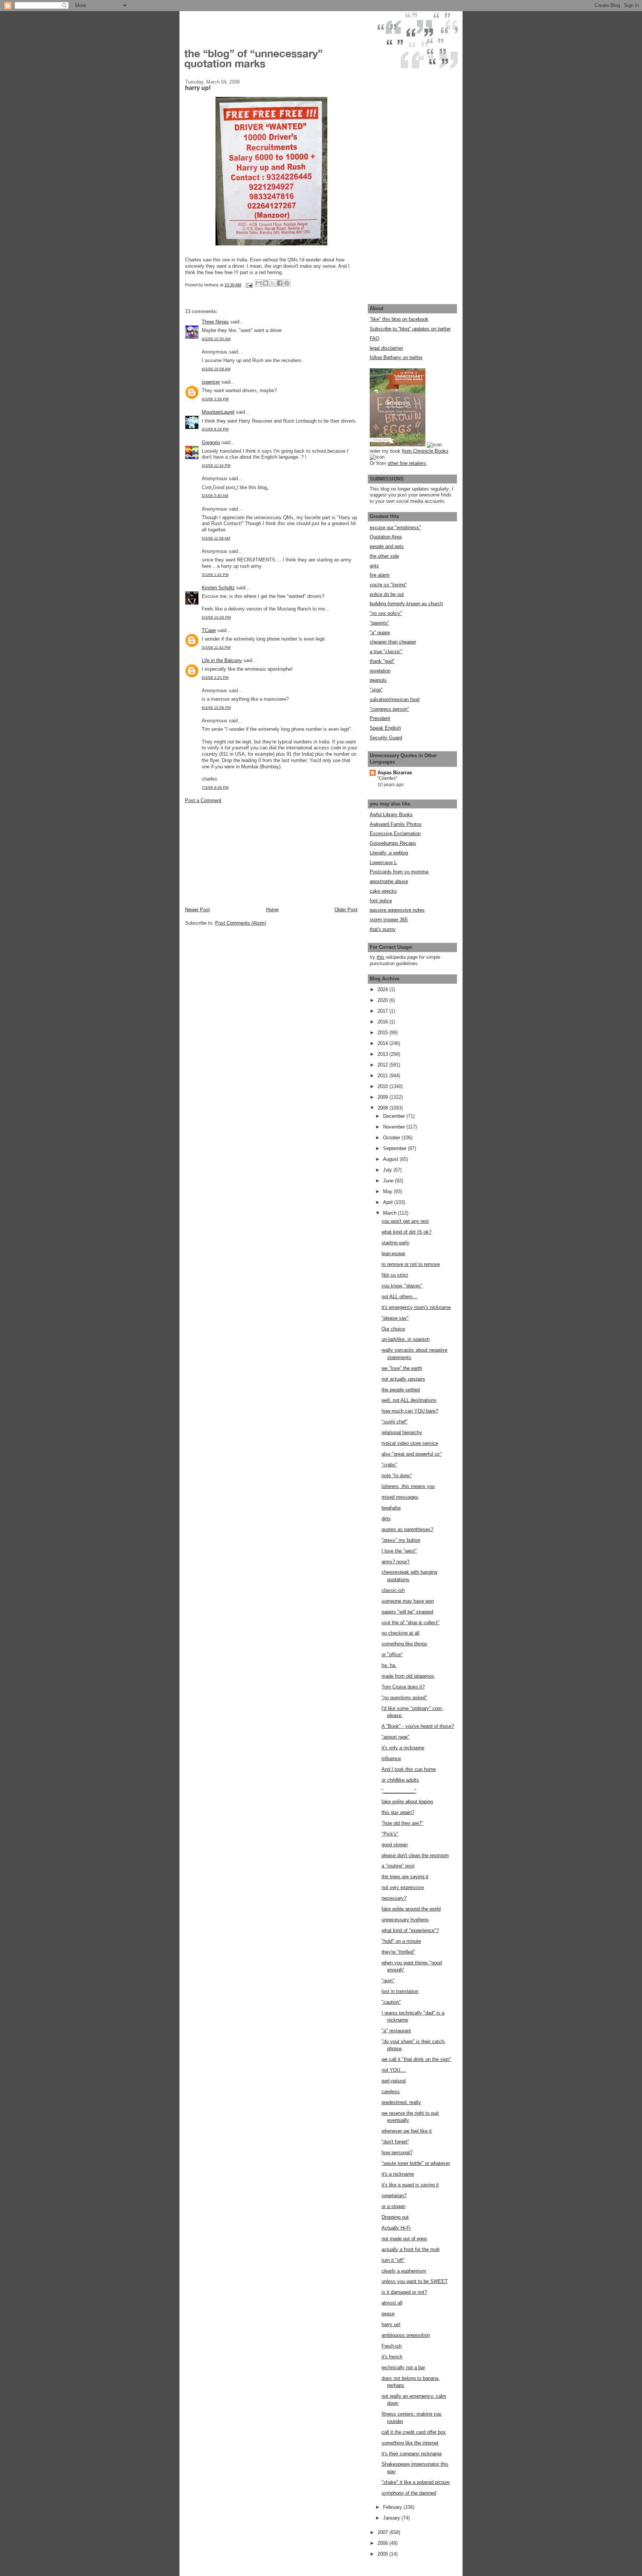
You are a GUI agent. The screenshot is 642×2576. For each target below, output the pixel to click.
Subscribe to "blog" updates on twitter (410, 329)
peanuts (378, 680)
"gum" (388, 1981)
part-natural (394, 2081)
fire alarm (380, 575)
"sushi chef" (395, 1422)
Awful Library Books (391, 815)
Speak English (385, 728)
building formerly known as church (406, 604)
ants (374, 566)
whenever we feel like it (407, 2131)
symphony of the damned (409, 2493)
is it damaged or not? (404, 2292)
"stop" (376, 690)
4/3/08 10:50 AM (216, 339)
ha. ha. (389, 1665)
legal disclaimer (386, 348)
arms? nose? (395, 1562)
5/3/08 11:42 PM (216, 647)
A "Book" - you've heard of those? (418, 1726)
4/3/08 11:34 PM (216, 465)
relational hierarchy (402, 1432)
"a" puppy (380, 633)
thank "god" (382, 661)
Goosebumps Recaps (393, 843)
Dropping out (395, 2217)
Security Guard (386, 738)
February (393, 2507)
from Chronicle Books (425, 451)
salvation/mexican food (395, 699)
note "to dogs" (397, 1476)
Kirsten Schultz (218, 588)
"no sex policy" (386, 613)
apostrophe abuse (389, 881)
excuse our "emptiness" (395, 527)
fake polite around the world (411, 1909)
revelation (380, 671)
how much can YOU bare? (410, 1411)
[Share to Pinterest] (287, 283)
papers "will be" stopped (407, 1612)
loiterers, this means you (408, 1486)
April (389, 1202)
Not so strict (395, 1275)
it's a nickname (398, 2174)
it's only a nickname (403, 1748)
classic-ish (393, 1590)
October (392, 1138)
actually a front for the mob (411, 2249)
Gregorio (211, 442)
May (388, 1191)
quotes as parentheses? (407, 1529)
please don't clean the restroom (415, 1855)
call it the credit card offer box (414, 2432)
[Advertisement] (241, 854)
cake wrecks (383, 891)
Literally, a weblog (389, 853)
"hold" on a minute (401, 1941)
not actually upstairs (403, 1379)
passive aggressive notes (397, 910)
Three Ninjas (215, 322)
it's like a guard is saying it (410, 2185)
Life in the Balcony (222, 660)
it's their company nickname (412, 2454)
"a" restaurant (396, 2031)
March (390, 1213)
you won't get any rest (405, 1221)
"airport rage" (395, 1737)
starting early (395, 1243)
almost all (392, 2303)
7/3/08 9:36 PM (215, 787)
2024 (383, 989)
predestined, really (401, 2102)
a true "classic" (386, 652)
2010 (383, 1086)
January (392, 2518)
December (395, 1116)
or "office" (392, 1655)
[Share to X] (273, 283)
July (388, 1170)
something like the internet (410, 2443)
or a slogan (393, 2206)
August (391, 1159)
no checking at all (401, 1633)
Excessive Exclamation (395, 833)
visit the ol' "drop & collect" (411, 1623)
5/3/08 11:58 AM (216, 538)
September (395, 1148)
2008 (383, 1108)
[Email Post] (249, 285)
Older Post (346, 910)
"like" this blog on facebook (399, 319)
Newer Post (197, 910)
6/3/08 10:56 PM (216, 708)
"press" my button (401, 1540)
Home (272, 910)
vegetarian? (394, 2196)
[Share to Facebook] (280, 283)
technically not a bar (403, 2367)
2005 (383, 2554)
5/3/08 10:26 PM (216, 617)
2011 (383, 1076)
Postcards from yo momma (399, 872)
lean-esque (393, 1253)
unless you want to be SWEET (415, 2281)
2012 (383, 1065)
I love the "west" (399, 1551)
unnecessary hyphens (405, 1920)
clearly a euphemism (404, 2271)
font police (381, 901)
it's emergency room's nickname (416, 1307)
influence (391, 1758)
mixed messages (400, 1497)
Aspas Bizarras (395, 773)
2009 (383, 1097)
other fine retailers (407, 463)
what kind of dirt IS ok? (406, 1232)
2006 (383, 2543)
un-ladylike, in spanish (406, 1339)
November (395, 1127)
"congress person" (389, 709)
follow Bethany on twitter (396, 357)
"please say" (395, 1318)
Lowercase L (383, 862)
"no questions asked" (404, 1698)
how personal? (397, 2152)
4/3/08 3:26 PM (215, 399)
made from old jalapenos (408, 1676)
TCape (209, 630)
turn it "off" (393, 2260)
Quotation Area (386, 537)
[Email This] (259, 283)
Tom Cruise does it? (403, 1687)
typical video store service (410, 1443)
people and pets (387, 546)
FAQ (374, 338)
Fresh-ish (392, 2346)
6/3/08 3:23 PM (215, 678)
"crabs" (389, 1465)
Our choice (393, 1329)
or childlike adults (400, 1780)
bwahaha (391, 1508)
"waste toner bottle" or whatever (416, 2163)
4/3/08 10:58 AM (216, 369)
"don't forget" (395, 2142)
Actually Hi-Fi (396, 2228)
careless (391, 2092)
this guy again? (398, 1812)
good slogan (395, 1845)
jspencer (211, 382)
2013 (383, 1054)
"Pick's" (390, 1834)
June (389, 1181)
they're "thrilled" (398, 1952)
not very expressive (403, 1887)
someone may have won (408, 1601)
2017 (383, 1011)
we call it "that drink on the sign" (416, 2059)
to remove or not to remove (411, 1264)
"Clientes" (387, 778)
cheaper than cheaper (393, 642)
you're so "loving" (388, 585)
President (380, 718)
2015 (383, 1033)
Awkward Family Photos (396, 824)
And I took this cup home (409, 1769)
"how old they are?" (402, 1823)
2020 (383, 1000)
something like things (404, 1644)
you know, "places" (402, 1286)
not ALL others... (399, 1297)
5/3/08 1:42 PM (215, 575)
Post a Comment (203, 800)
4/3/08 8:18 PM (215, 429)
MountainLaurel (218, 412)
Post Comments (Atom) (241, 923)
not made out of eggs (404, 2239)
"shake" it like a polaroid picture (416, 2482)
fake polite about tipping (407, 1802)
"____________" (399, 1791)
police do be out (387, 594)
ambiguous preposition (406, 2335)
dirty (386, 1519)
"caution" (391, 2002)
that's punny (383, 929)
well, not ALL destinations (409, 1400)
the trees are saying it (405, 1877)
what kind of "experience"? (410, 1930)
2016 (383, 1022)
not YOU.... (394, 2070)
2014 (383, 1043)
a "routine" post (398, 1866)
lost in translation (400, 1991)
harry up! (391, 2324)
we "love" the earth (402, 1368)
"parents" (380, 623)
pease (388, 2314)
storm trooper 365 (389, 920)
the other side (384, 556)
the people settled (401, 1390)
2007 (383, 2532)
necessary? (394, 1898)
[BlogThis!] (266, 283)
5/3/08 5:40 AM (215, 496)
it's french (392, 2357)
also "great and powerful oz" (412, 1454)
